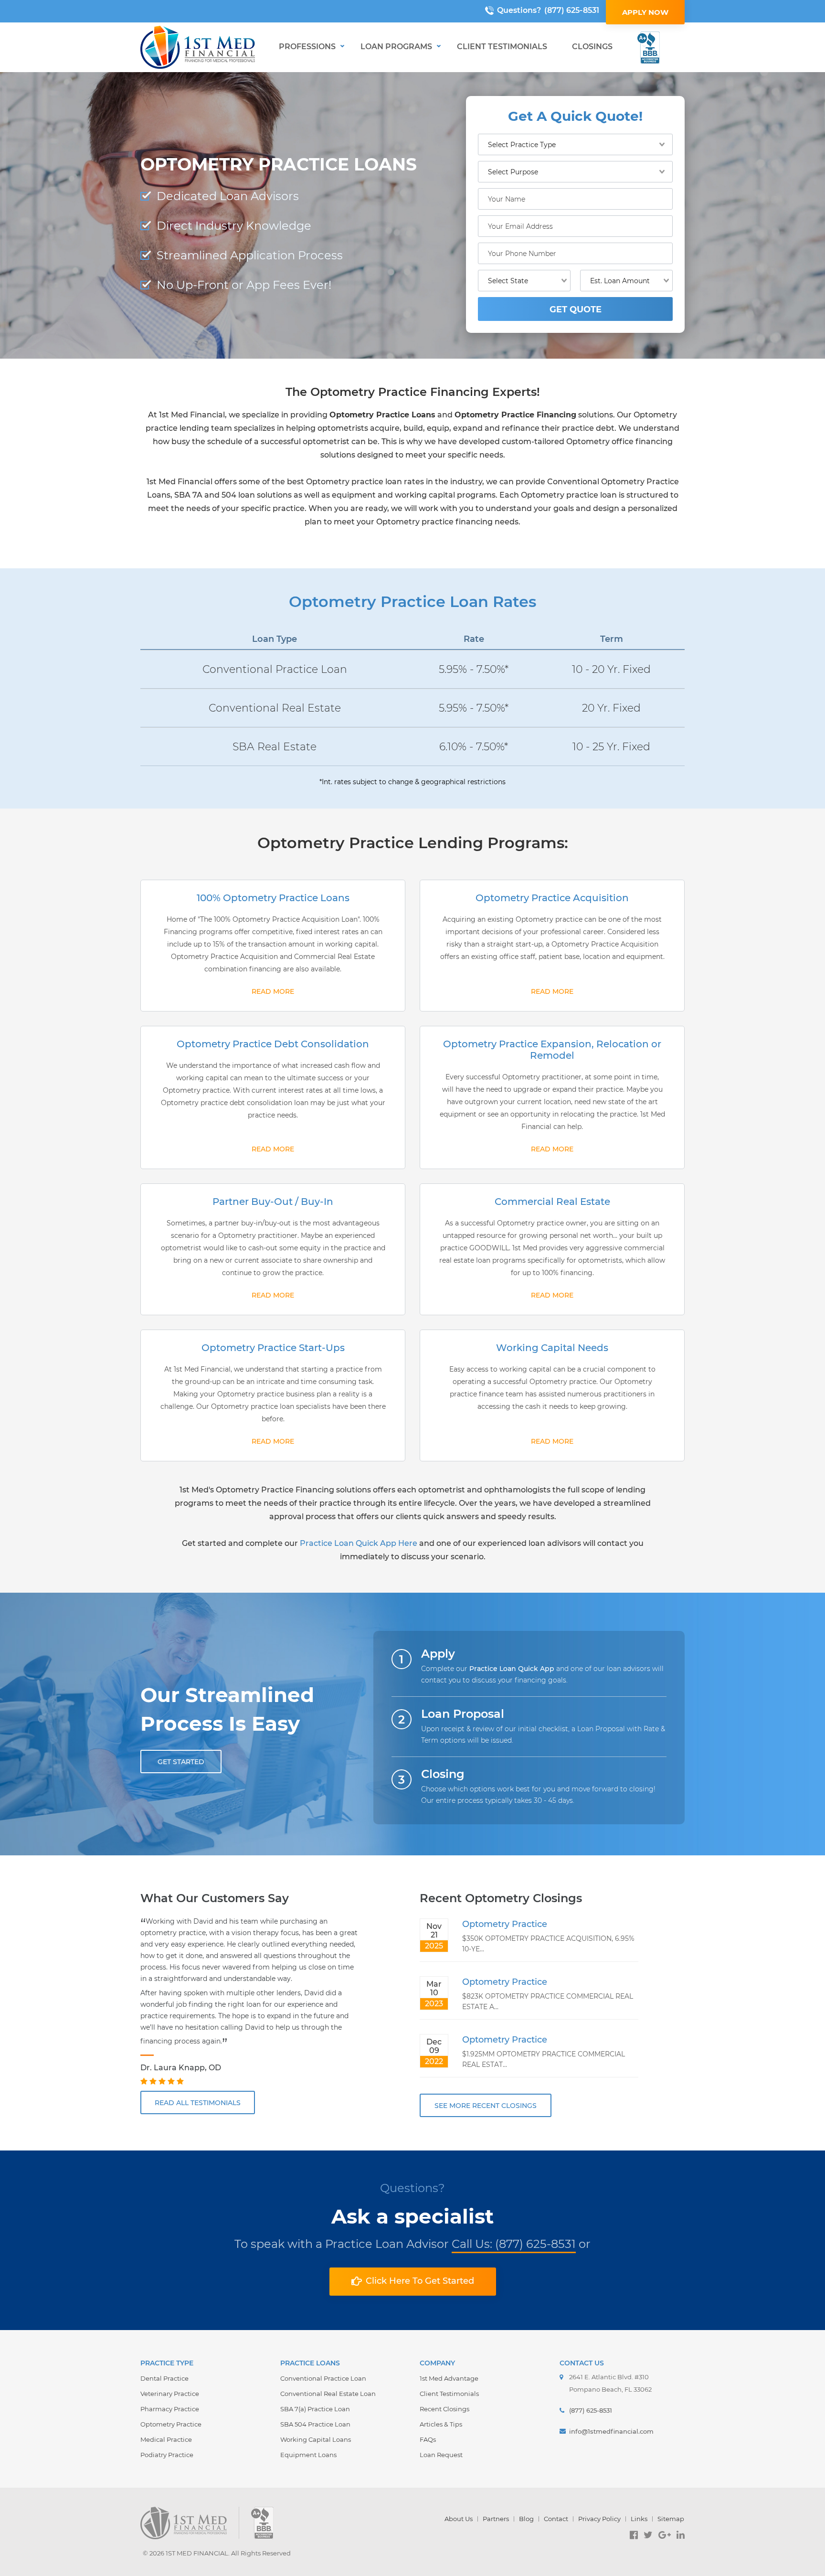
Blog (526, 2519)
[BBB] (649, 48)
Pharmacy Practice (170, 2409)
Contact (556, 2519)
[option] (250, 2002)
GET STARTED (181, 1762)
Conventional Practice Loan (323, 2378)
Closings (592, 47)
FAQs (428, 2439)
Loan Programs (396, 47)
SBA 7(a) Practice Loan (315, 2409)
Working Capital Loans (316, 2439)
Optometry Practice (505, 1924)
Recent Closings (444, 2409)
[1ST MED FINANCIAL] (198, 47)
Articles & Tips (441, 2424)
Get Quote (576, 309)
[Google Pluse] (665, 2535)
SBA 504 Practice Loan (315, 2424)
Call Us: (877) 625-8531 (514, 2244)
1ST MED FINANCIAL (197, 2553)
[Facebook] (634, 2535)
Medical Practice (166, 2439)
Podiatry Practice (167, 2455)
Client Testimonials (502, 47)
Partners (496, 2519)
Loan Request (441, 2455)
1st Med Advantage (449, 2378)
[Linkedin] (681, 2535)
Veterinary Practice (170, 2394)
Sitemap (671, 2519)
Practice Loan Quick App (512, 1669)
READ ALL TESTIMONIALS (198, 2103)
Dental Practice (164, 2378)
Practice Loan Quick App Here (359, 1543)
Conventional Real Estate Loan (328, 2394)
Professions (307, 47)
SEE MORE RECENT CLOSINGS (486, 2106)
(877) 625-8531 (572, 10)
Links (639, 2519)
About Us (459, 2519)
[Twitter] (648, 2535)
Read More (273, 991)
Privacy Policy (599, 2519)
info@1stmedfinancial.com (611, 2431)
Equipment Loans (308, 2455)
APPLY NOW (645, 12)
